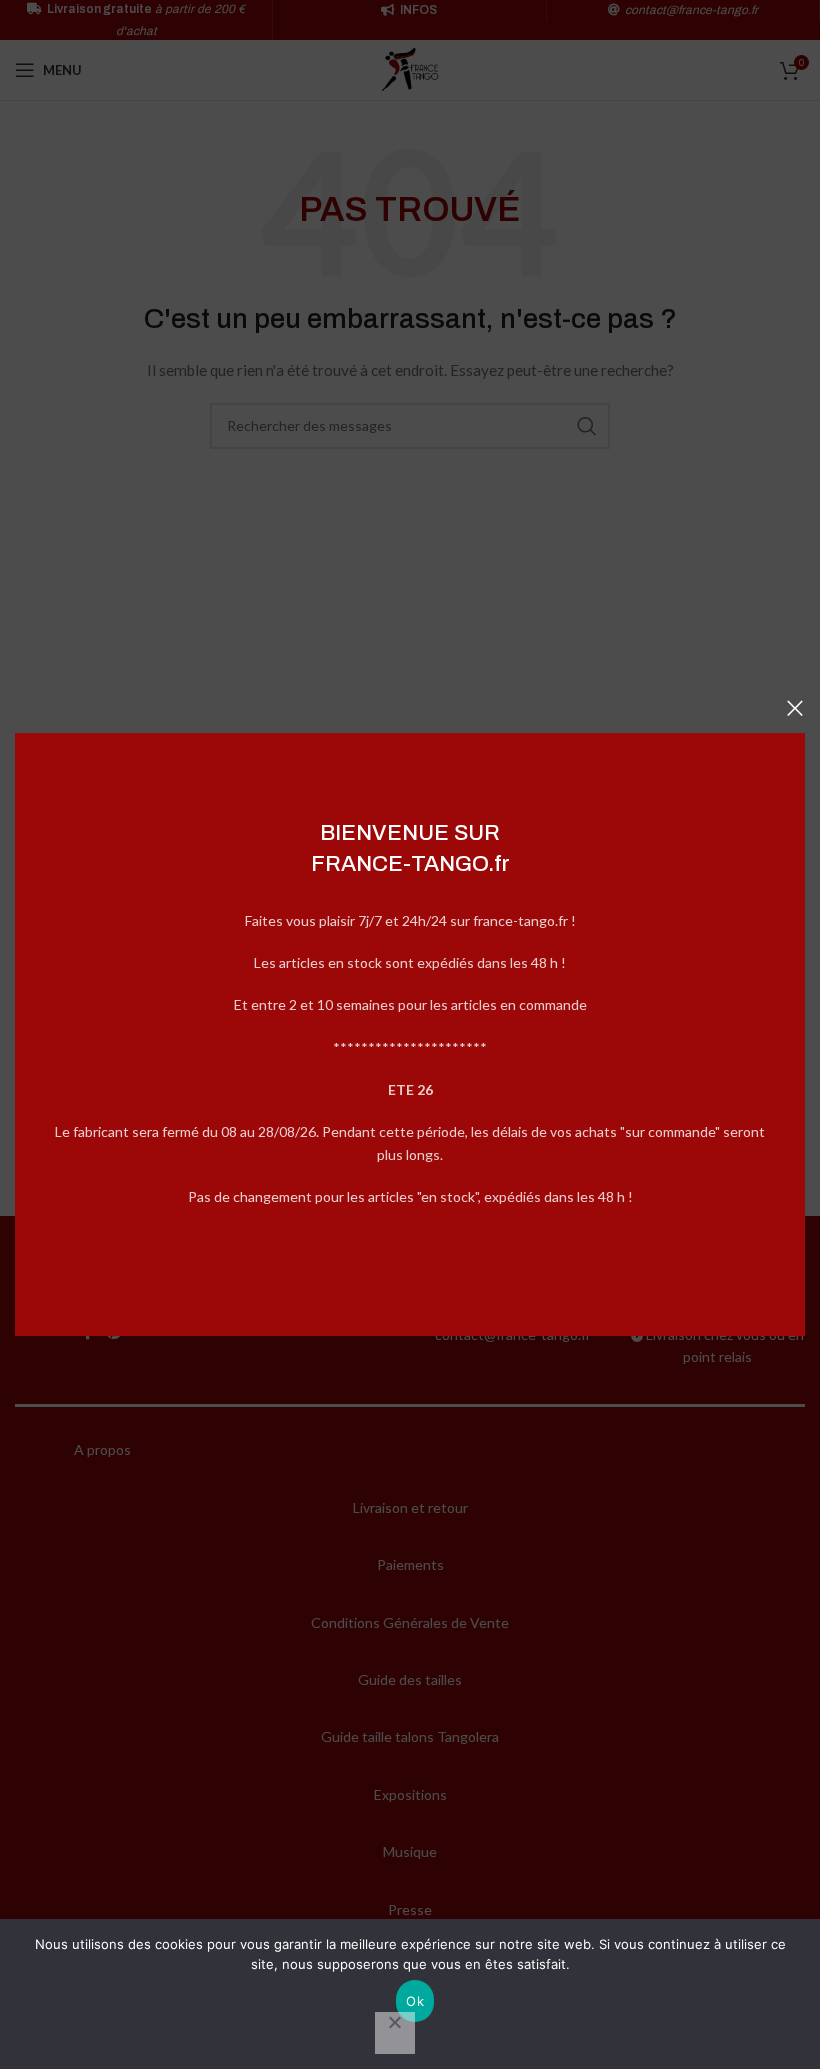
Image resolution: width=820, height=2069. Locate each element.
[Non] (395, 2033)
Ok (415, 2001)
